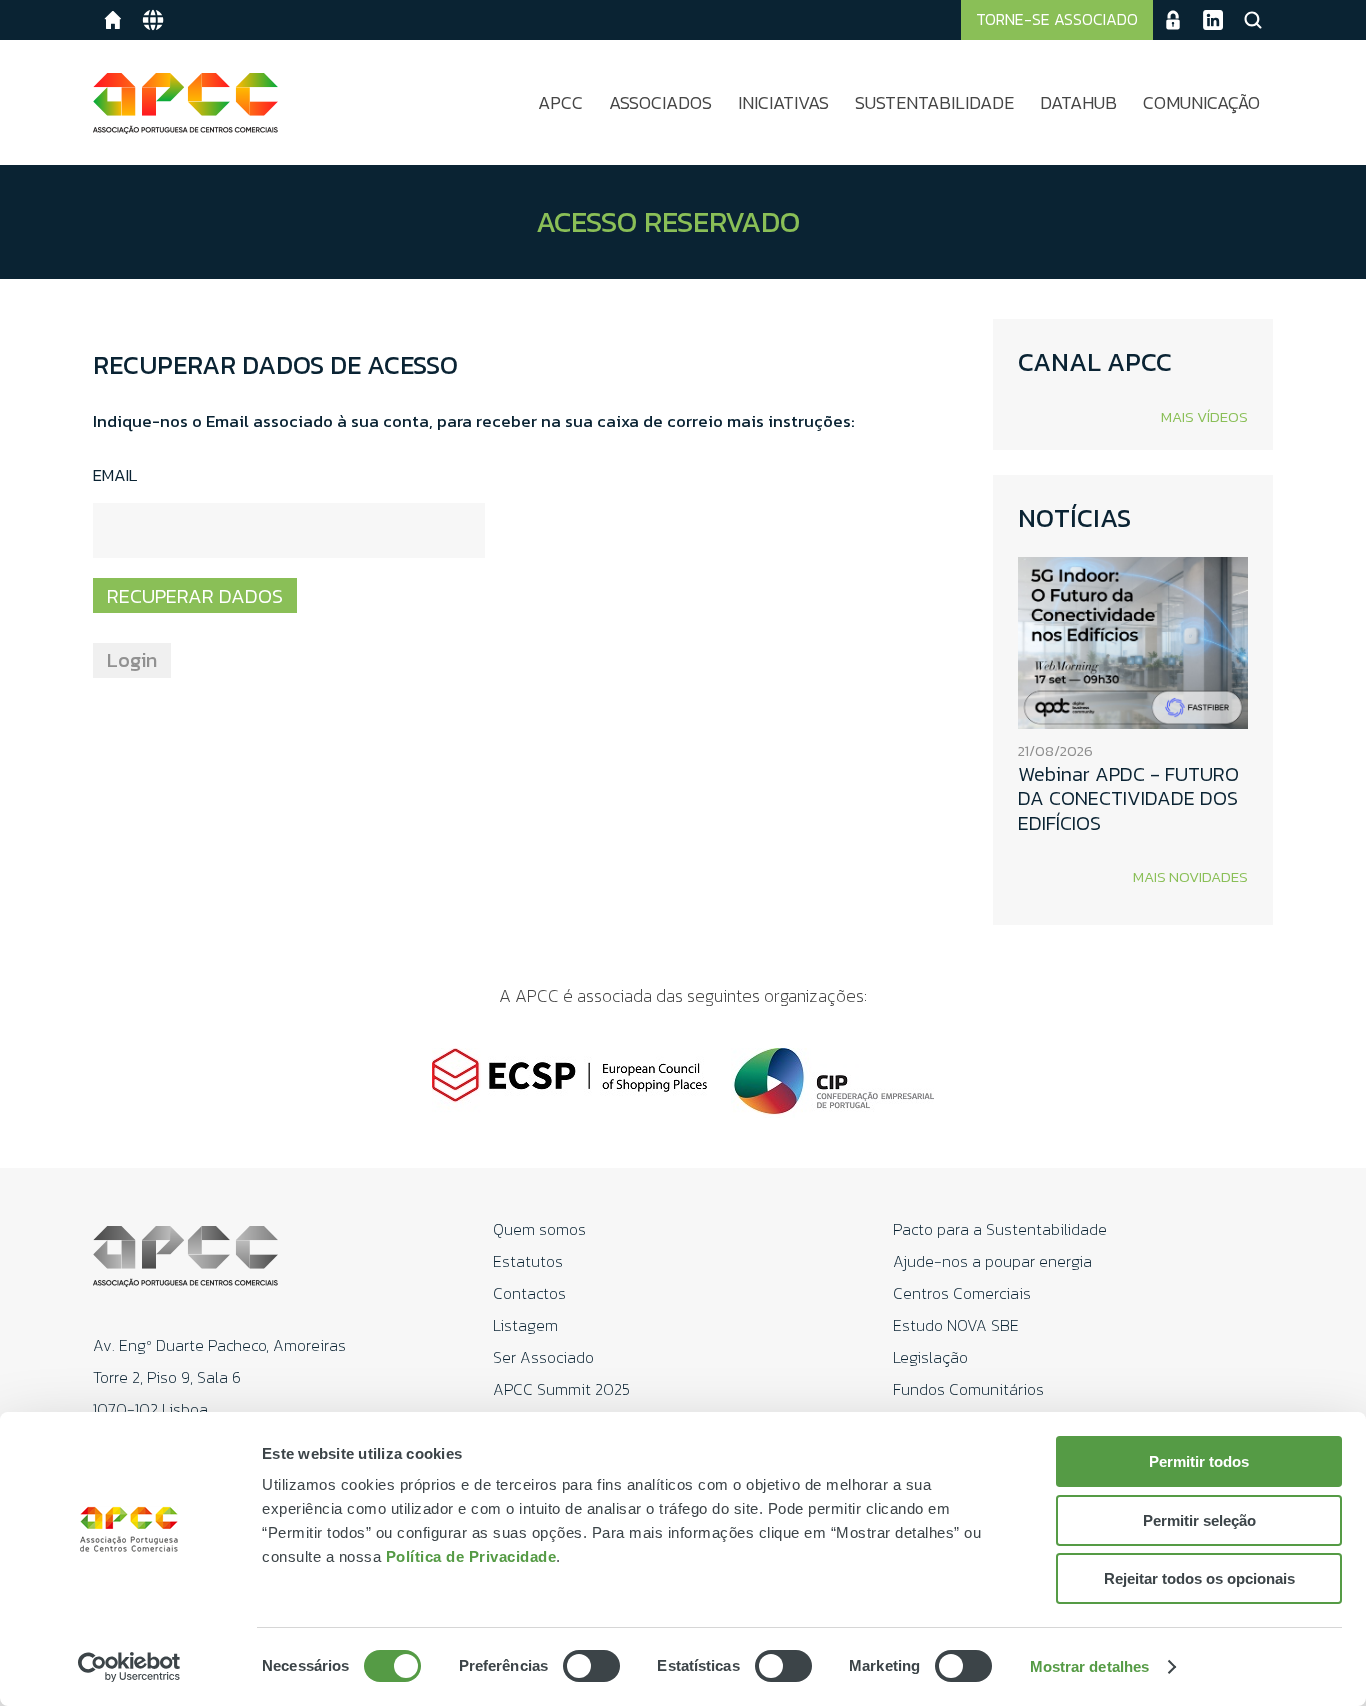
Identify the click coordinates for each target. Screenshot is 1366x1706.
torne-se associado (1057, 19)
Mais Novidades (1190, 876)
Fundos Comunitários (968, 1389)
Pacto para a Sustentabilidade (1000, 1229)
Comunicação (1201, 102)
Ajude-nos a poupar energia (992, 1261)
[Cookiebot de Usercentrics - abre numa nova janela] (129, 1667)
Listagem (525, 1325)
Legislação (930, 1357)
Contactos (529, 1293)
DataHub (1078, 102)
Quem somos (539, 1229)
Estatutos (528, 1261)
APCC (560, 102)
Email (115, 476)
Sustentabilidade (934, 102)
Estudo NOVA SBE (956, 1325)
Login (132, 660)
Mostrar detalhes (1090, 1666)
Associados (660, 102)
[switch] (591, 1666)
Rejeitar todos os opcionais (1199, 1578)
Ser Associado (543, 1357)
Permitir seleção (1199, 1520)
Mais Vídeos (1204, 416)
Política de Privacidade (471, 1556)
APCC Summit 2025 (561, 1389)
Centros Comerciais (962, 1293)
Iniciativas (783, 102)
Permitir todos (1199, 1461)
